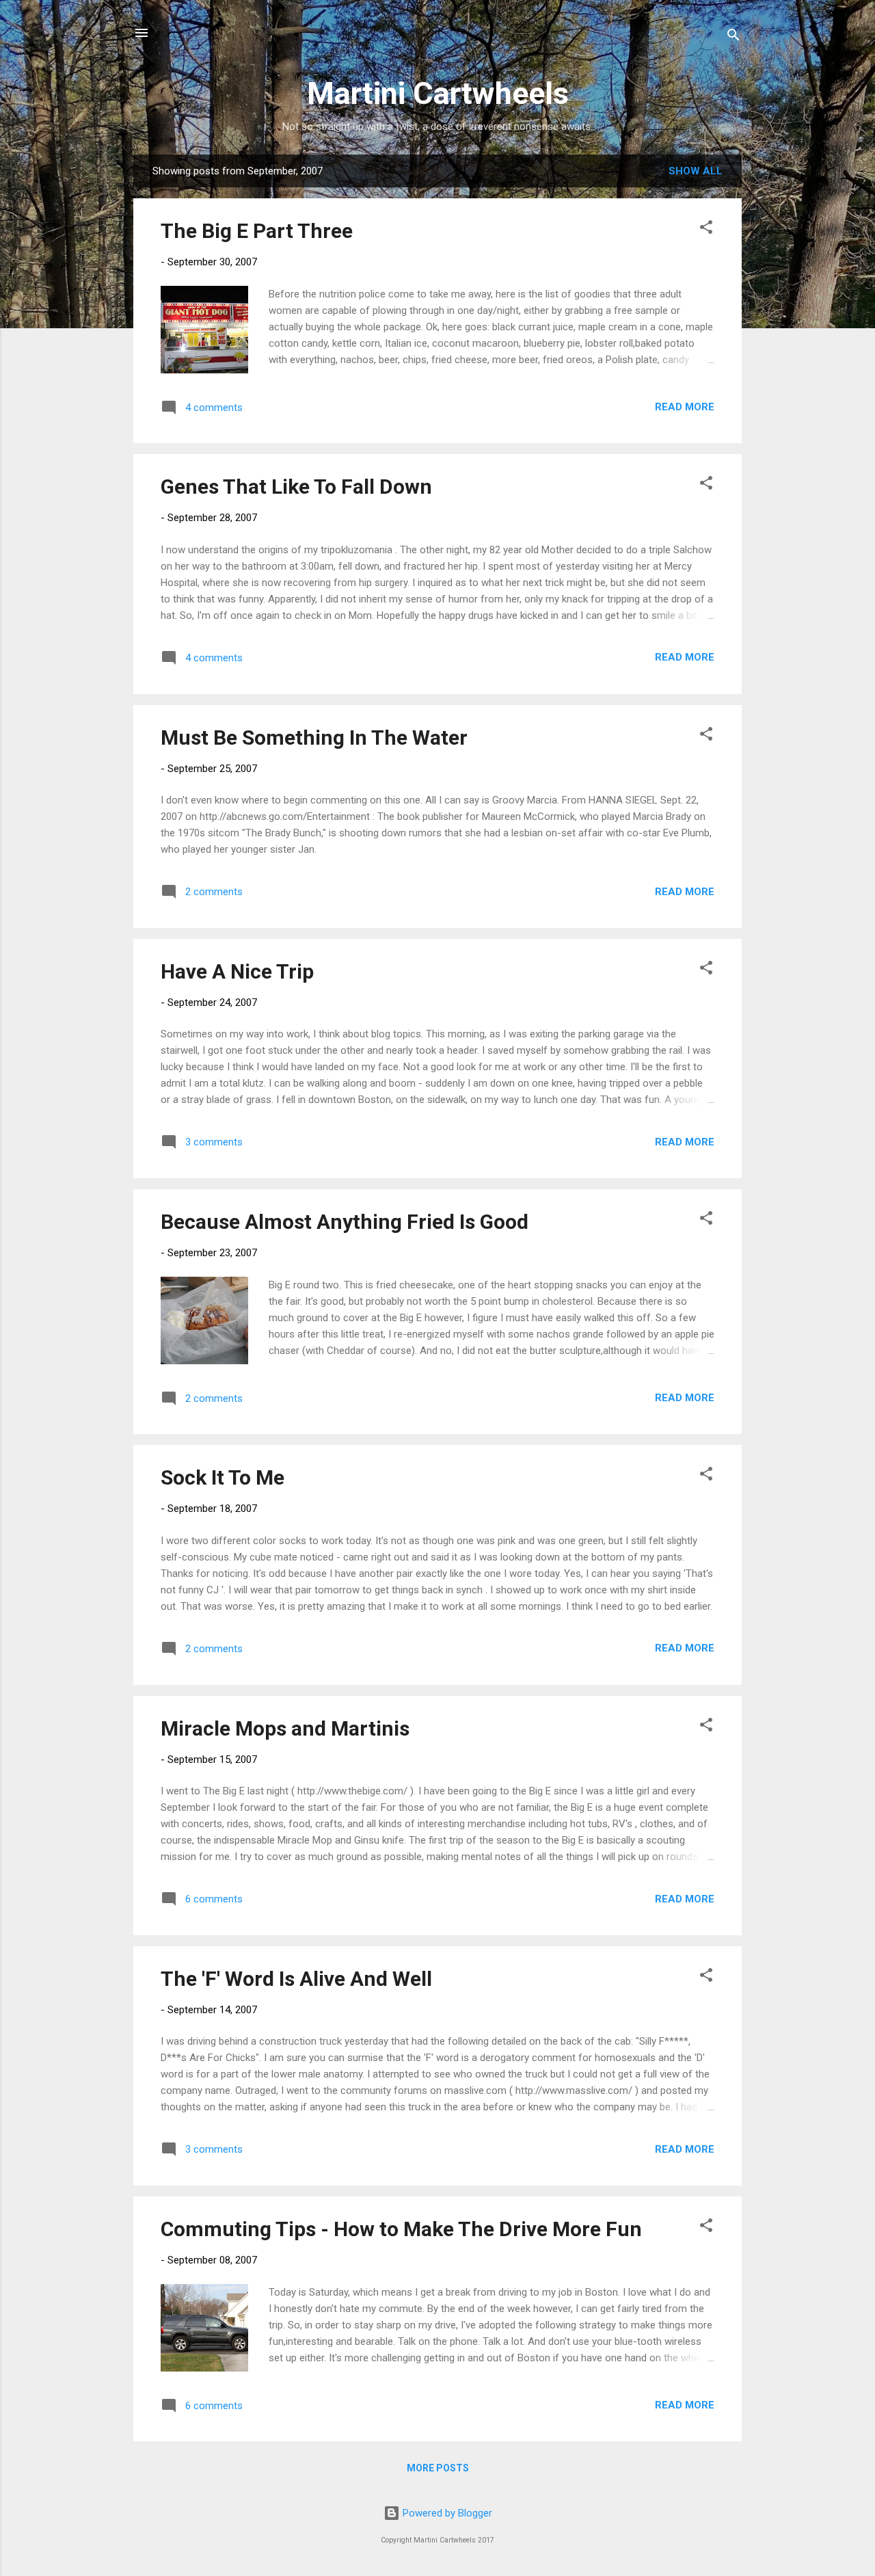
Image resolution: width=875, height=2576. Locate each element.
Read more (685, 407)
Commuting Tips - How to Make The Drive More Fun (401, 2229)
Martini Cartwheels (438, 93)
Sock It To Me (223, 1477)
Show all (696, 171)
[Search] (733, 37)
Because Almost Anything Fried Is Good (345, 1222)
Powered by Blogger (446, 2513)
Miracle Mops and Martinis (285, 1728)
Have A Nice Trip (237, 971)
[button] (706, 229)
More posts (438, 2468)
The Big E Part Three (257, 231)
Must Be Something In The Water (314, 738)
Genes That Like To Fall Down (296, 487)
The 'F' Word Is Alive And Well (296, 1979)
